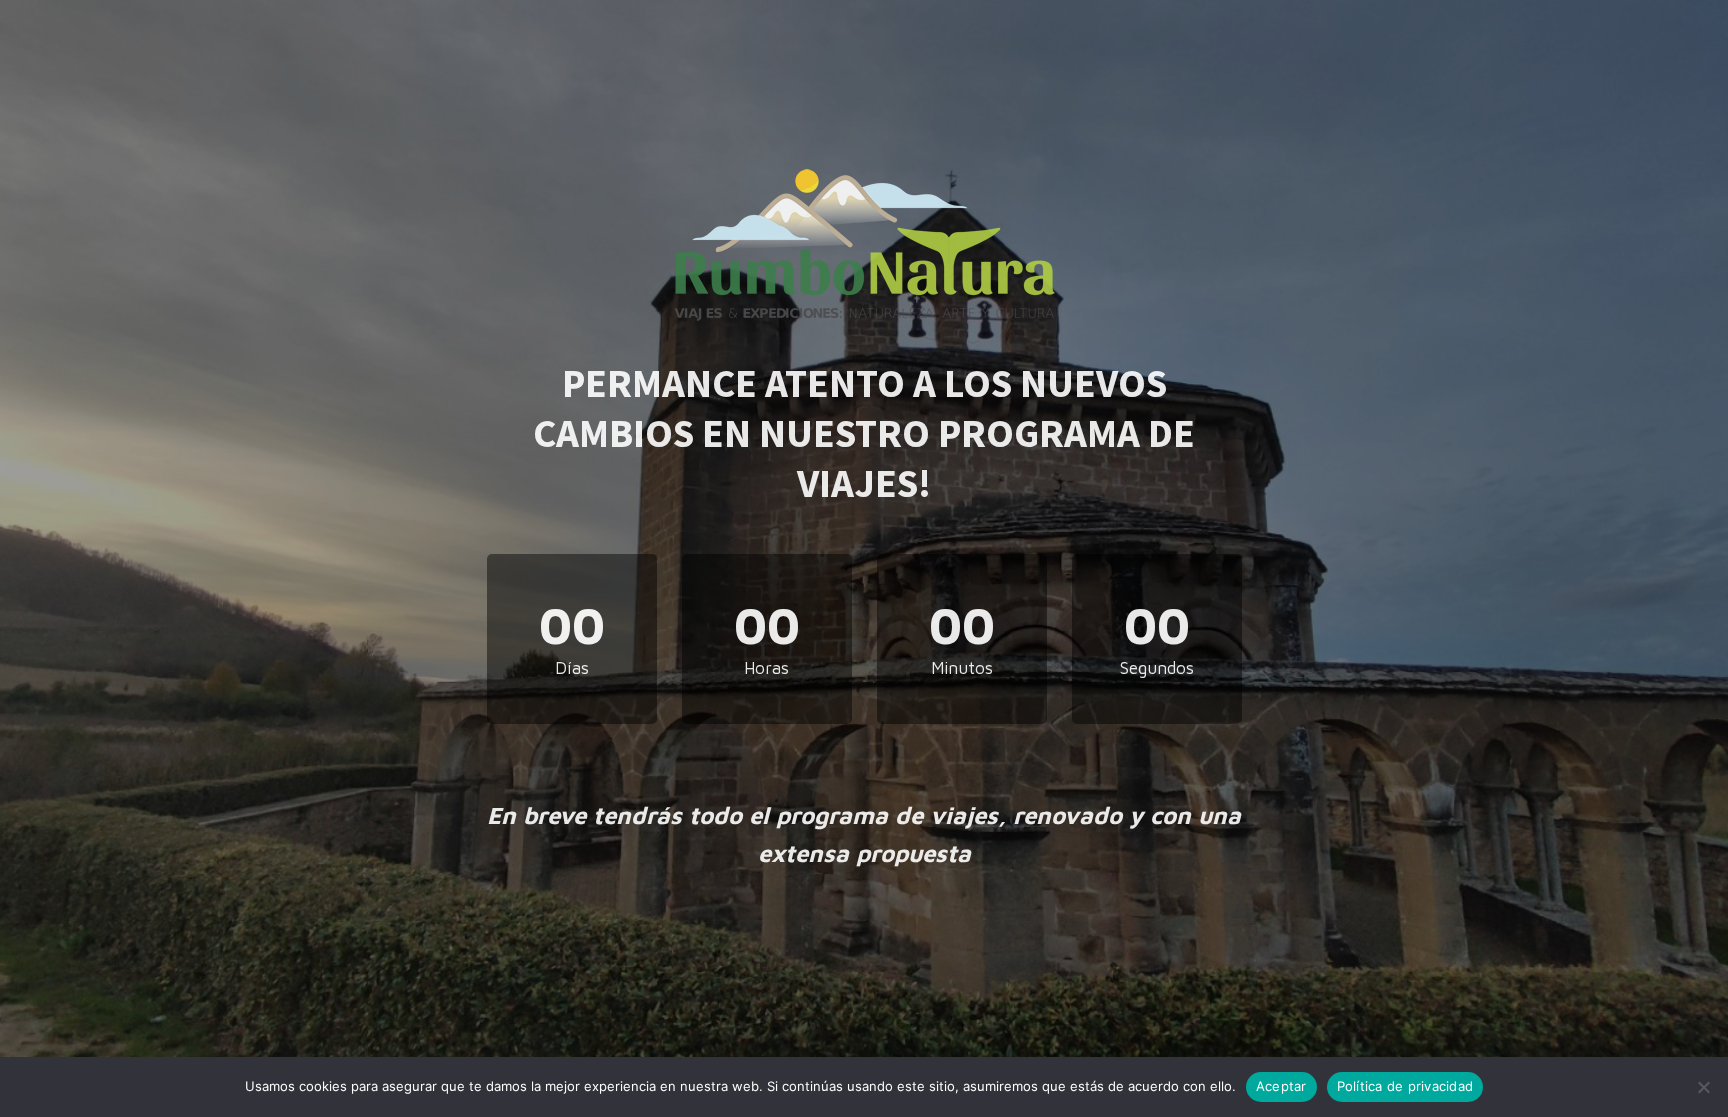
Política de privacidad (1405, 1086)
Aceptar (1281, 1086)
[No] (1703, 1087)
